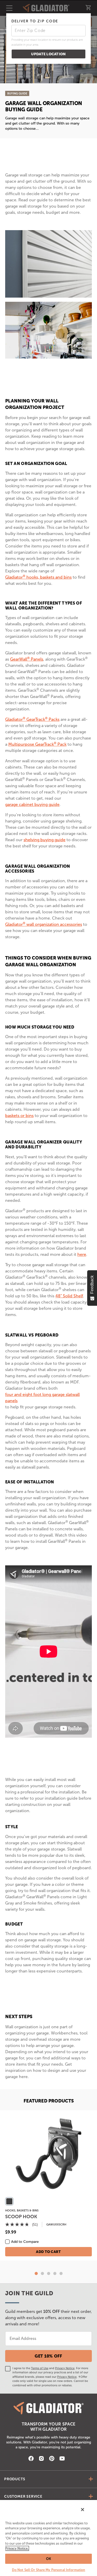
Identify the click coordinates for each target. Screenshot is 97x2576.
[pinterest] (52, 2459)
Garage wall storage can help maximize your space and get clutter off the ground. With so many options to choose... (47, 123)
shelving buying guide (44, 840)
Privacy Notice (65, 2368)
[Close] (83, 2510)
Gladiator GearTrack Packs (32, 719)
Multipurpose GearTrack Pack (37, 744)
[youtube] (62, 2459)
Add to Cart (48, 2252)
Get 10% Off (48, 2356)
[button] (36, 2273)
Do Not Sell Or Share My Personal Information (49, 2570)
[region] (48, 2538)
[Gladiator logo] (49, 2408)
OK (48, 2559)
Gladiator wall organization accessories (44, 924)
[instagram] (41, 2459)
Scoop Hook (21, 2217)
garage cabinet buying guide (32, 804)
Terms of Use (40, 2368)
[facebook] (31, 2459)
